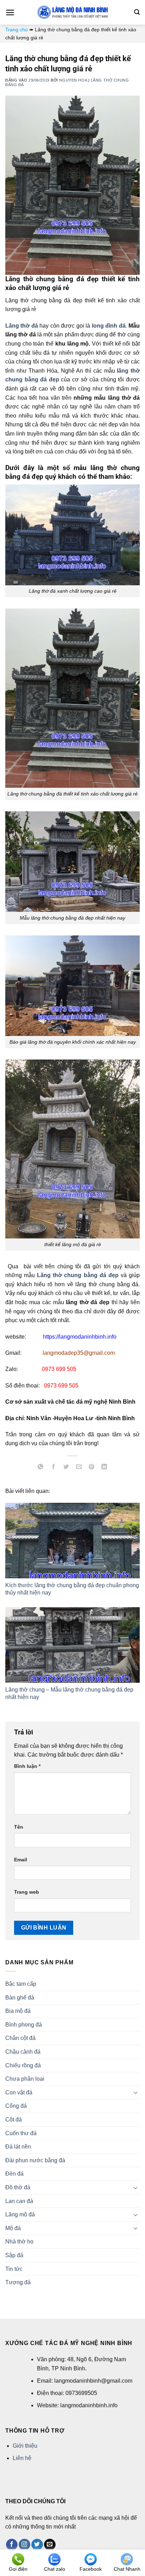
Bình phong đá (24, 2025)
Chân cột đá (20, 2038)
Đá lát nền (18, 2147)
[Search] (137, 12)
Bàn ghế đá (20, 1998)
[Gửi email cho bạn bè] (79, 1468)
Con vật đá (19, 2092)
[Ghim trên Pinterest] (92, 1468)
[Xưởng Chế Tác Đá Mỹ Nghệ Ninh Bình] (72, 12)
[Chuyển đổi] (135, 2092)
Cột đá (14, 2120)
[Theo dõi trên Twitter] (37, 2545)
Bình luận (27, 1766)
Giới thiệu (25, 2446)
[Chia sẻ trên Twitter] (66, 1468)
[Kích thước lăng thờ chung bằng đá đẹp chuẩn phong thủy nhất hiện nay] (72, 1541)
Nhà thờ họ (19, 2242)
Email (21, 1860)
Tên (19, 1827)
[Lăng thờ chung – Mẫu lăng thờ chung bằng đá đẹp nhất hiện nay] (72, 1645)
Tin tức (14, 2269)
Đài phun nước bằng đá (35, 2160)
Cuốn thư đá (21, 2133)
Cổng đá (16, 2106)
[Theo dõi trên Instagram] (24, 2545)
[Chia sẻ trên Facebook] (53, 1468)
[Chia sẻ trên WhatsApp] (41, 1468)
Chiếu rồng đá (23, 2065)
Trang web (27, 1892)
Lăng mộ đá (20, 2214)
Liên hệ (22, 2458)
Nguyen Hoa (73, 80)
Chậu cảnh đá (23, 2052)
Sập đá (14, 2255)
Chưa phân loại (25, 2079)
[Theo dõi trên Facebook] (12, 2545)
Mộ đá (13, 2228)
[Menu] (10, 12)
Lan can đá (19, 2201)
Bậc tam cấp (21, 1984)
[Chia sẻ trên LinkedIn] (104, 1468)
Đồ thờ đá (18, 2187)
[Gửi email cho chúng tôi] (50, 2545)
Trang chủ (17, 30)
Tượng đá (18, 2282)
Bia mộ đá (18, 2011)
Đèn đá (14, 2174)
